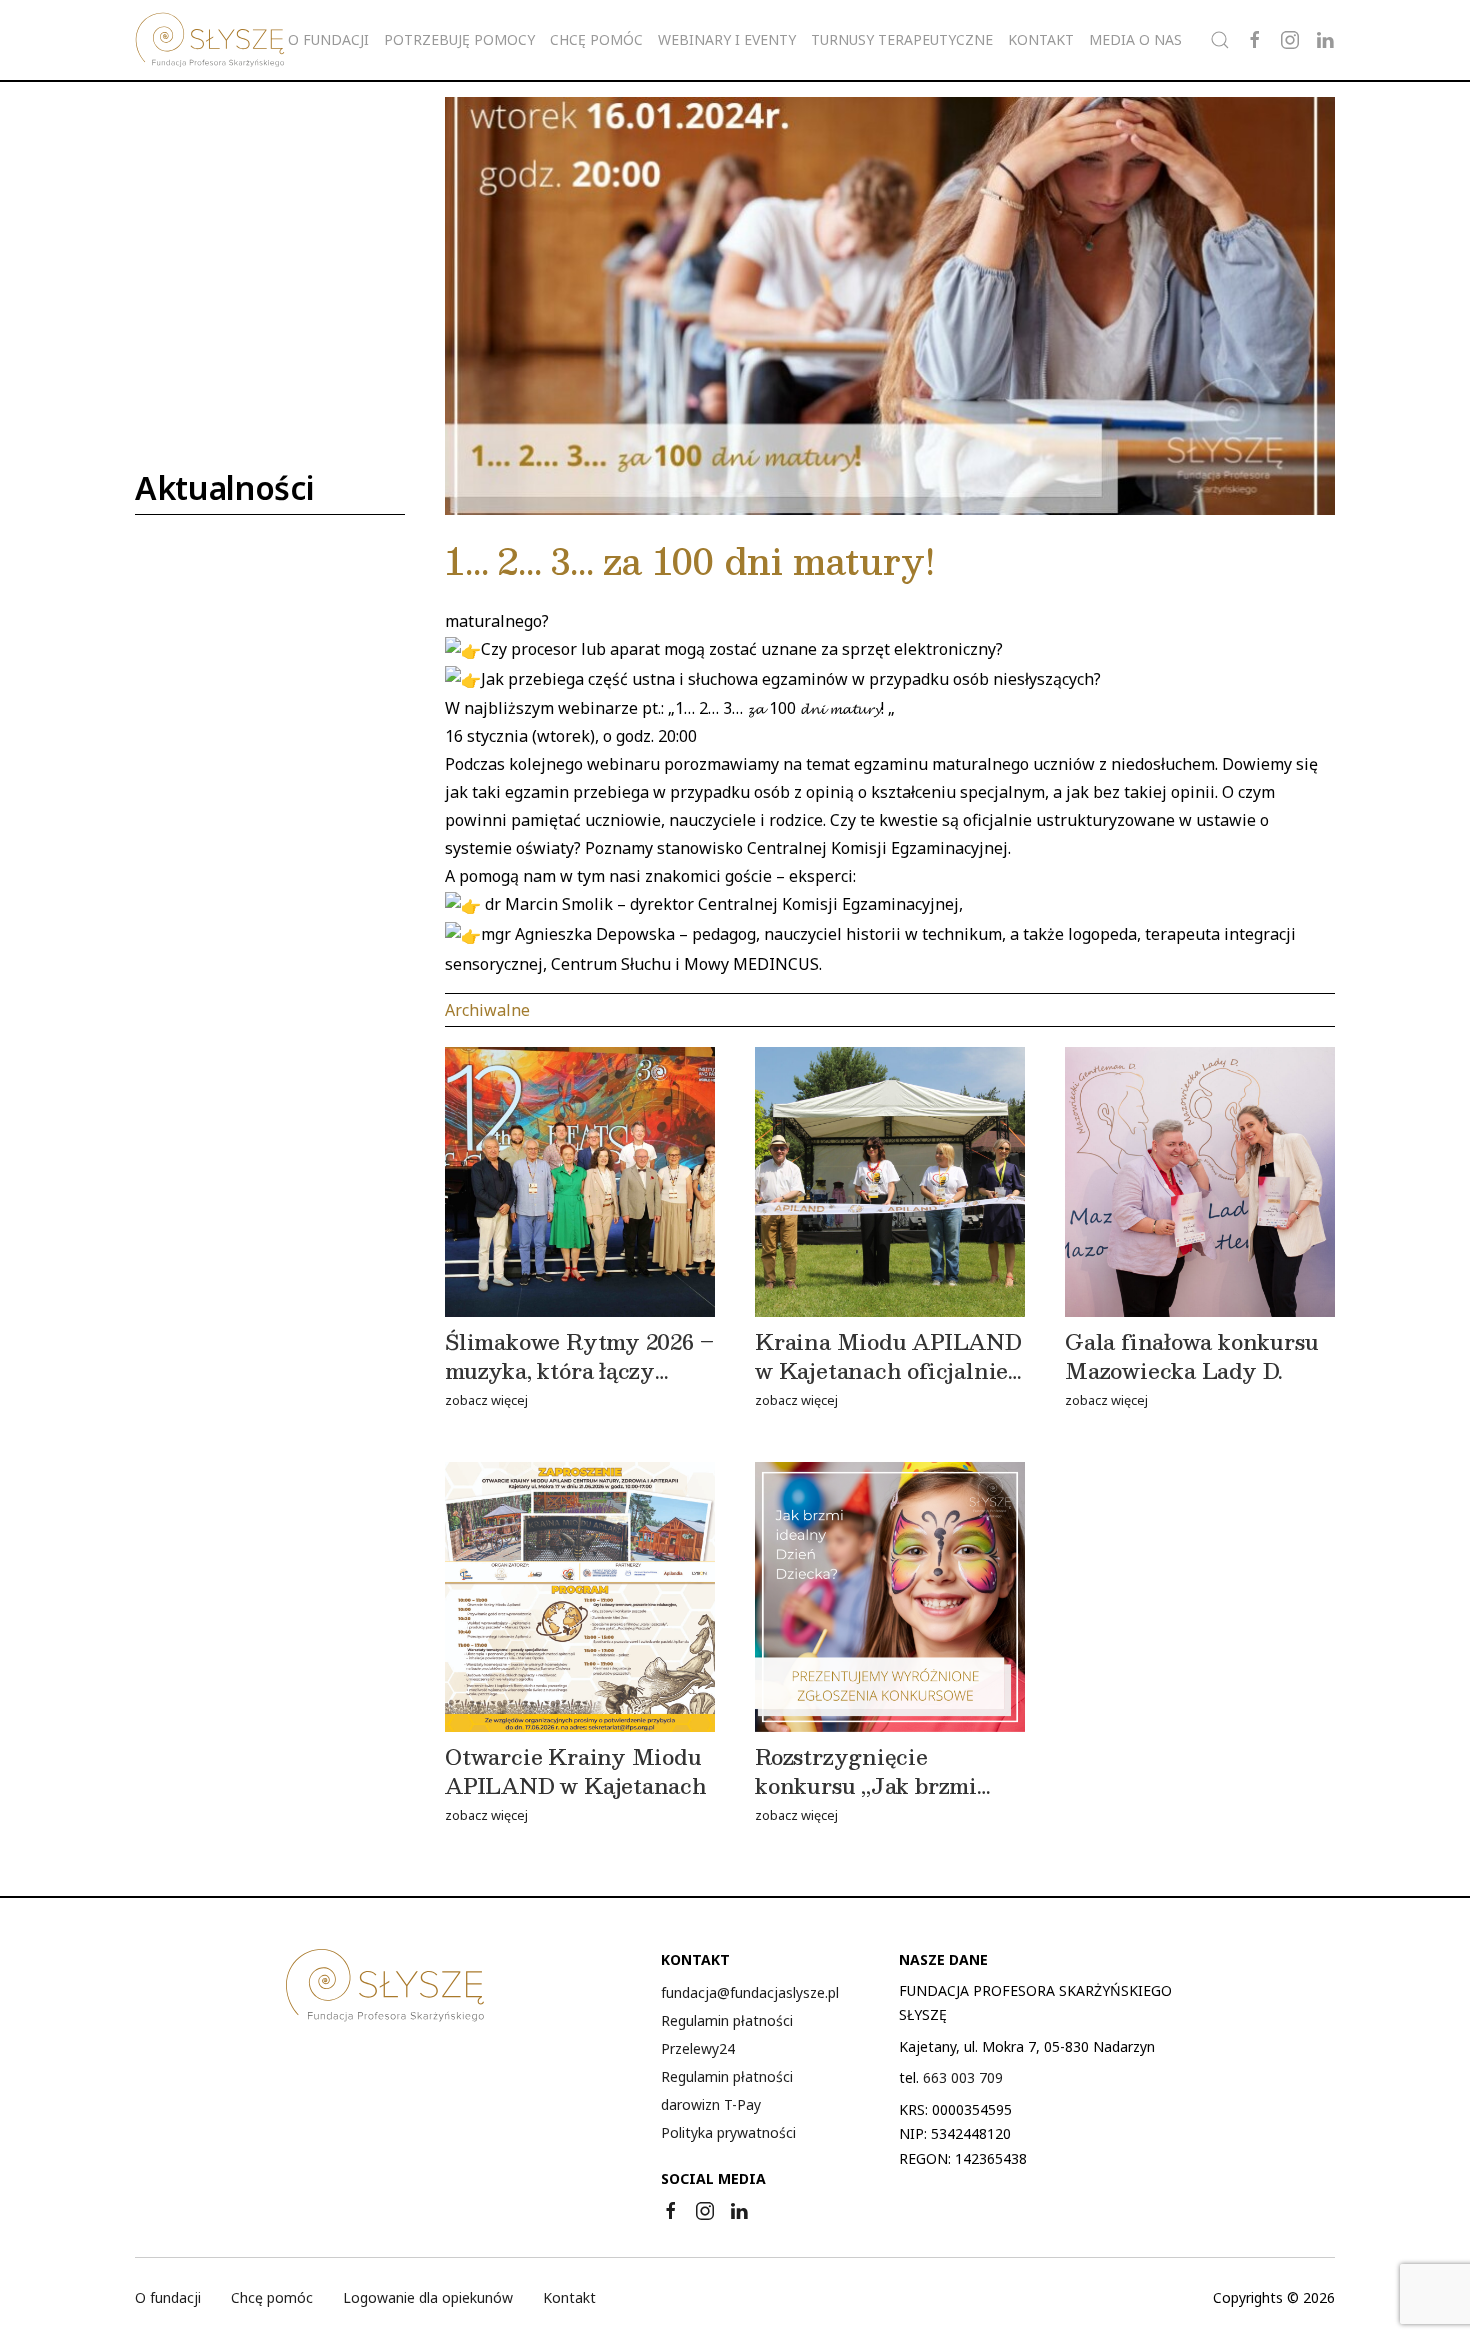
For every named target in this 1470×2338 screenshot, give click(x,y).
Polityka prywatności (728, 2132)
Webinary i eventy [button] (727, 39)
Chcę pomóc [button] (596, 39)
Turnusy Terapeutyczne (902, 39)
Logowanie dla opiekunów (428, 2297)
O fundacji (168, 2297)
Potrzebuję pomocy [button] (459, 39)
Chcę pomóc (272, 2297)
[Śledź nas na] (1255, 40)
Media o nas (1135, 39)
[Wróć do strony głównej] (210, 40)
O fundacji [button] (328, 39)
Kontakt (1041, 39)
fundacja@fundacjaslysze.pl (750, 1992)
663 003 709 (963, 2077)
